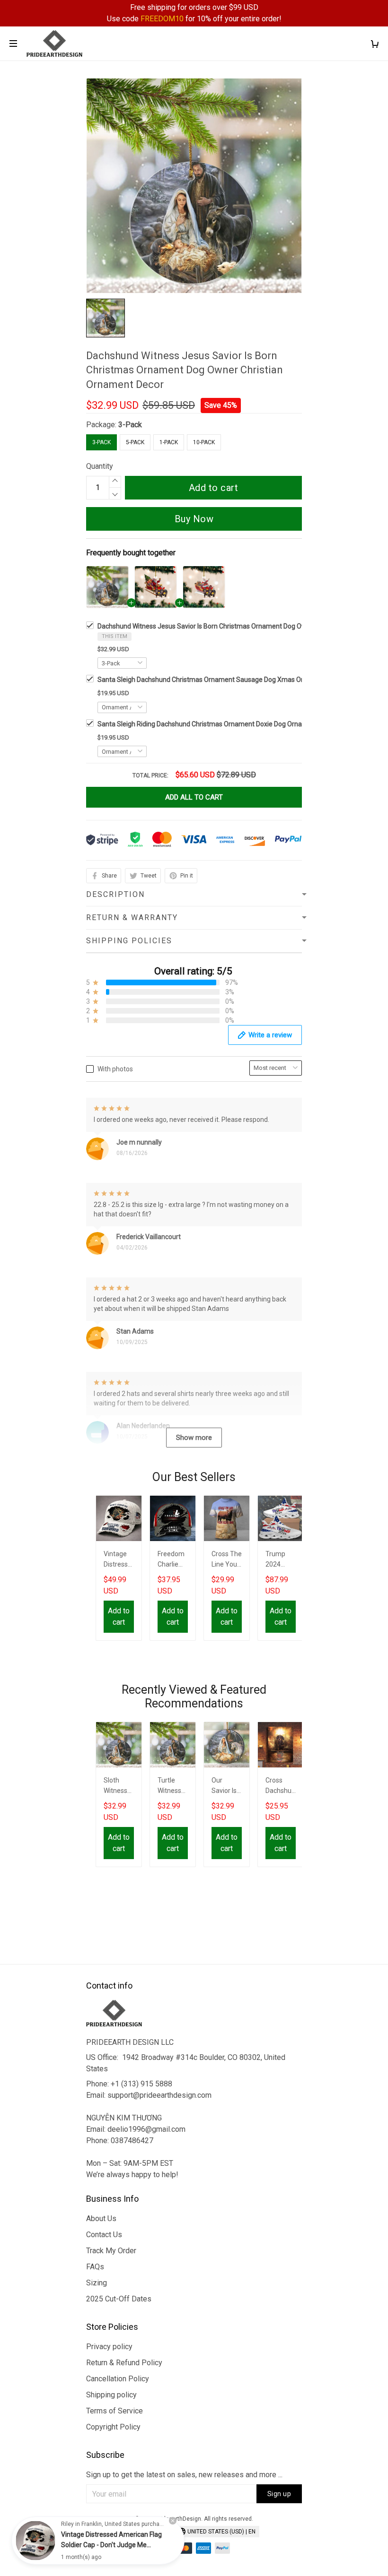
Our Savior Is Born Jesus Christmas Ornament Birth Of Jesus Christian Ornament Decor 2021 (226, 1787)
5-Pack (135, 442)
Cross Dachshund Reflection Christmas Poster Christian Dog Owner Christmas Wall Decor (281, 1787)
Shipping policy (111, 2395)
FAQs (95, 2267)
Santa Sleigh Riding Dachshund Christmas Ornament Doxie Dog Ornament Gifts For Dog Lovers (238, 724)
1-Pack (169, 442)
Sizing (97, 2283)
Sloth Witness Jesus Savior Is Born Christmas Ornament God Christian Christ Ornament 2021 (118, 1787)
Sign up (279, 2494)
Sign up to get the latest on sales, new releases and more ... (184, 2475)
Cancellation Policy (118, 2379)
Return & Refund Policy (124, 2363)
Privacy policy (109, 2347)
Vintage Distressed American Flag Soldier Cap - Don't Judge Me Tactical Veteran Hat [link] (111, 2545)
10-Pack (204, 442)
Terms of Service (115, 2411)
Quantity (100, 466)
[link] (35, 2541)
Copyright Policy (113, 2427)
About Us (101, 2218)
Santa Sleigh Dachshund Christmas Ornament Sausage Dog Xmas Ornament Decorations (231, 680)
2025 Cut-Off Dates (119, 2299)
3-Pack (130, 425)
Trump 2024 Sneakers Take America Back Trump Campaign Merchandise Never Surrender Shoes (281, 1560)
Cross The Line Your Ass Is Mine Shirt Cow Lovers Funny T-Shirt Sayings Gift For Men (227, 1560)
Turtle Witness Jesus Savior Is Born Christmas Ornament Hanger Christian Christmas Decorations (172, 1787)
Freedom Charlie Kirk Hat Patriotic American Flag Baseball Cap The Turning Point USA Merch (173, 1560)
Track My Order (111, 2251)
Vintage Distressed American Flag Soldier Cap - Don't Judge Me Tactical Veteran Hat (119, 1560)
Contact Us (104, 2235)
